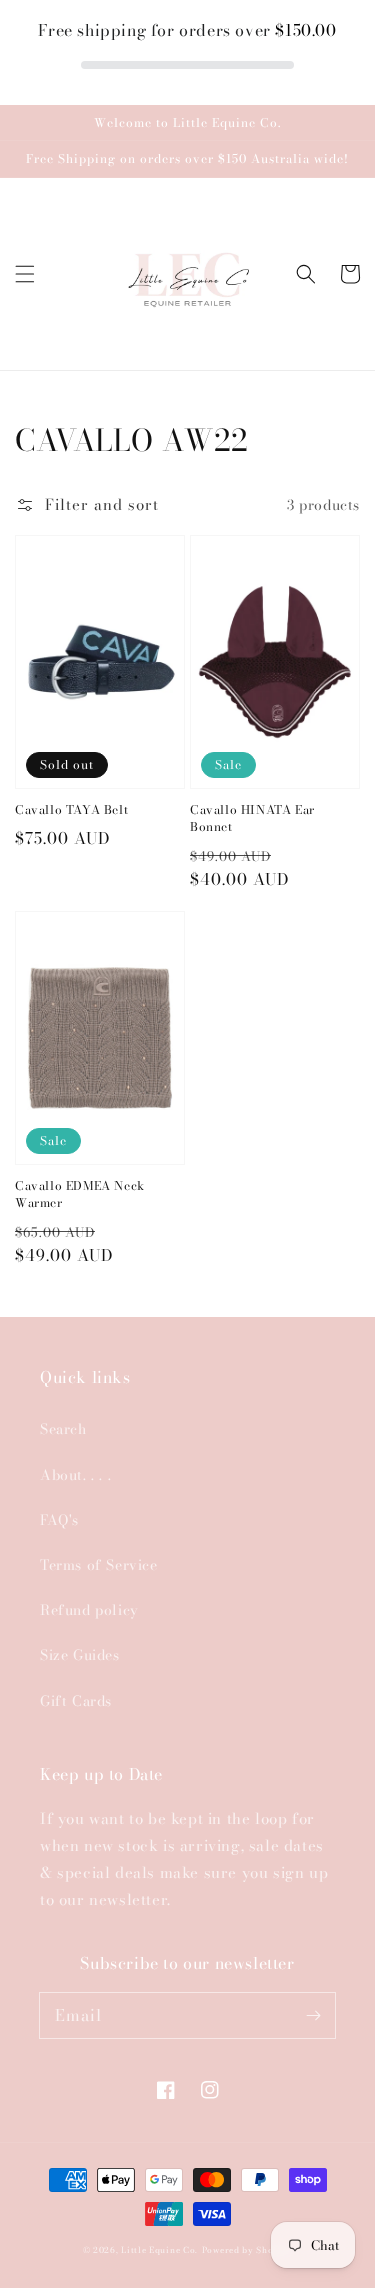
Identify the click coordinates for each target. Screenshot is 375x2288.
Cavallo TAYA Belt (71, 810)
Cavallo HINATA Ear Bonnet (252, 819)
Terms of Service (99, 1565)
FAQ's (59, 1520)
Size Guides (80, 1655)
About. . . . (75, 1475)
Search (63, 1429)
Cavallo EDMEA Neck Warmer (80, 1195)
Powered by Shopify (247, 2250)
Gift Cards (76, 1701)
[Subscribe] (313, 2015)
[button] (25, 274)
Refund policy (89, 1610)
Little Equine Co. (159, 2250)
